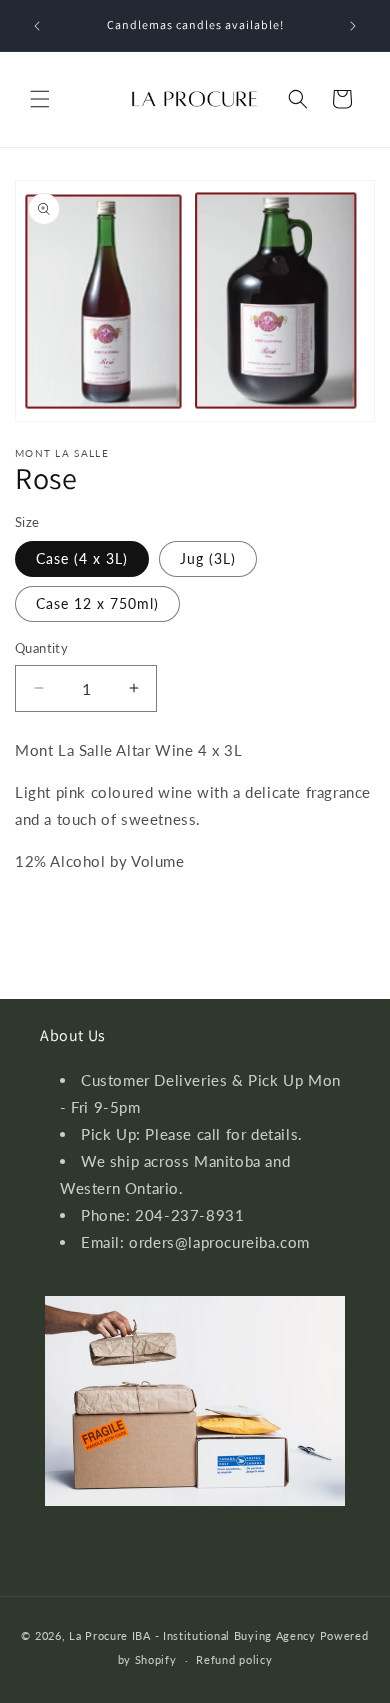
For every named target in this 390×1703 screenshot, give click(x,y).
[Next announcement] (353, 26)
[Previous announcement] (37, 26)
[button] (40, 99)
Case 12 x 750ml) (97, 603)
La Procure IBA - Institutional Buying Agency (192, 1635)
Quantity (41, 648)
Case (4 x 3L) (82, 558)
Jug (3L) (208, 558)
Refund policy (234, 1659)
